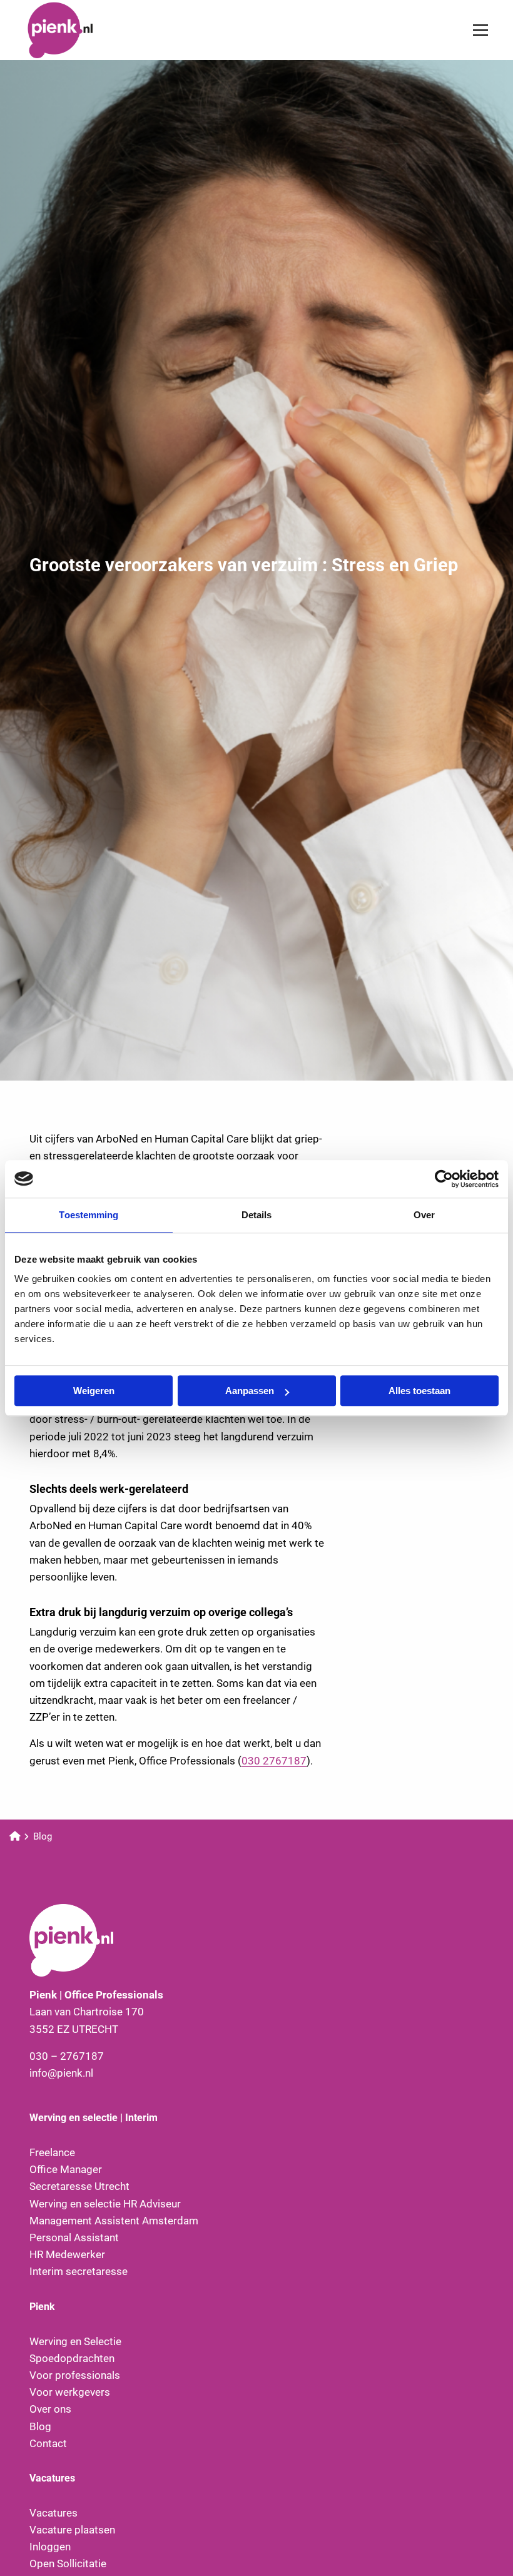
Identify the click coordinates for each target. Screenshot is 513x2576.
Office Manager (66, 2169)
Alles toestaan (419, 1391)
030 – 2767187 (67, 2056)
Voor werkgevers (70, 2392)
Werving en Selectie (75, 2341)
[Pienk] (88, 30)
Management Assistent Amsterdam (114, 2221)
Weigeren (94, 1391)
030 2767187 (274, 1761)
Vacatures (53, 2513)
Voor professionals (75, 2375)
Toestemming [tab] (89, 1215)
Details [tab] (257, 1215)
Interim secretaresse (79, 2271)
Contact (48, 2443)
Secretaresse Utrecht (79, 2186)
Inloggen (50, 2547)
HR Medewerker (67, 2254)
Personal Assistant (74, 2237)
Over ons (50, 2409)
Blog (40, 2426)
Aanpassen (250, 1391)
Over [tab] (424, 1215)
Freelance (52, 2152)
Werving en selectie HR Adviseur (105, 2204)
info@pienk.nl (61, 2073)
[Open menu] (475, 30)
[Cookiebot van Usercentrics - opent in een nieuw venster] (444, 1179)
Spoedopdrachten (72, 2358)
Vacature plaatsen (72, 2530)
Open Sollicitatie (68, 2563)
